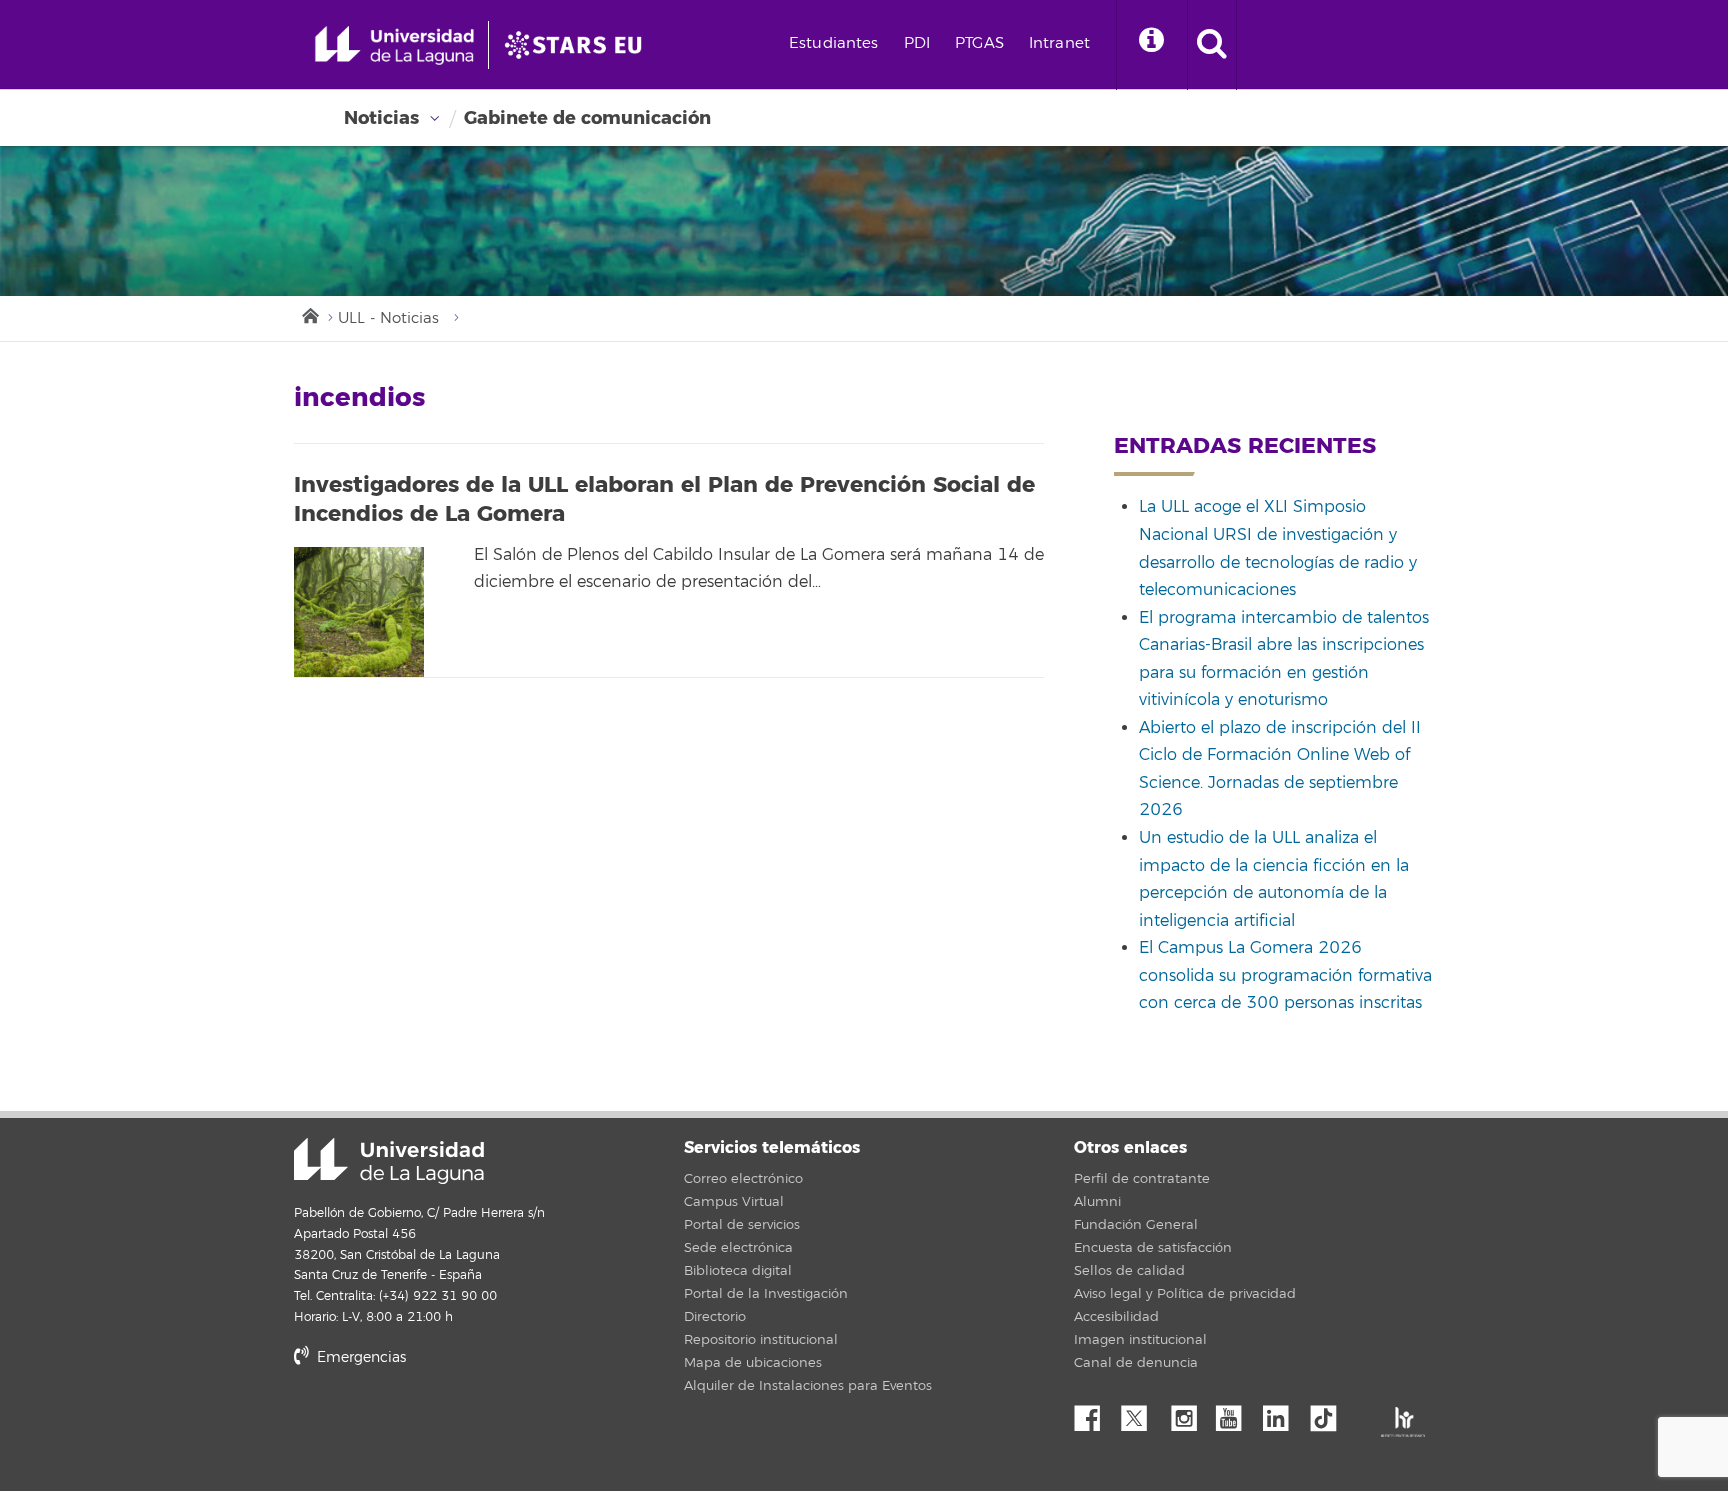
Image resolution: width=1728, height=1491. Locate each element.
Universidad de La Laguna (389, 1161)
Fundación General (1136, 1225)
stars (444, 1425)
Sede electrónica (738, 1248)
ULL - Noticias (388, 318)
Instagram (1189, 1413)
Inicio (309, 314)
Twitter (1142, 1413)
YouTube (1236, 1413)
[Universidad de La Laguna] (579, 45)
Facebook (1095, 1413)
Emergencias (359, 1357)
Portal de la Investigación (766, 1294)
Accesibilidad (1116, 1317)
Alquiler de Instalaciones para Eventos (808, 1386)
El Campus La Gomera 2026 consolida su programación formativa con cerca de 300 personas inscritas (1285, 975)
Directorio (715, 1317)
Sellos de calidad (1129, 1271)
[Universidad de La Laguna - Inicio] (401, 45)
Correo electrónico (743, 1179)
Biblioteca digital (738, 1271)
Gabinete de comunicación (587, 118)
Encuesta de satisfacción (1153, 1248)
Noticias (381, 118)
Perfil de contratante (1142, 1179)
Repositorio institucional (761, 1340)
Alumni (1097, 1202)
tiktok (1330, 1413)
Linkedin (1283, 1413)
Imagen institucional (1140, 1340)
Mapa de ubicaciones (753, 1363)
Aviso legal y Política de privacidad (1185, 1294)
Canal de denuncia (1136, 1363)
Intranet (1059, 43)
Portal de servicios (742, 1225)
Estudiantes (834, 43)
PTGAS (979, 43)
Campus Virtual (734, 1202)
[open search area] (1212, 45)
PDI (917, 43)
